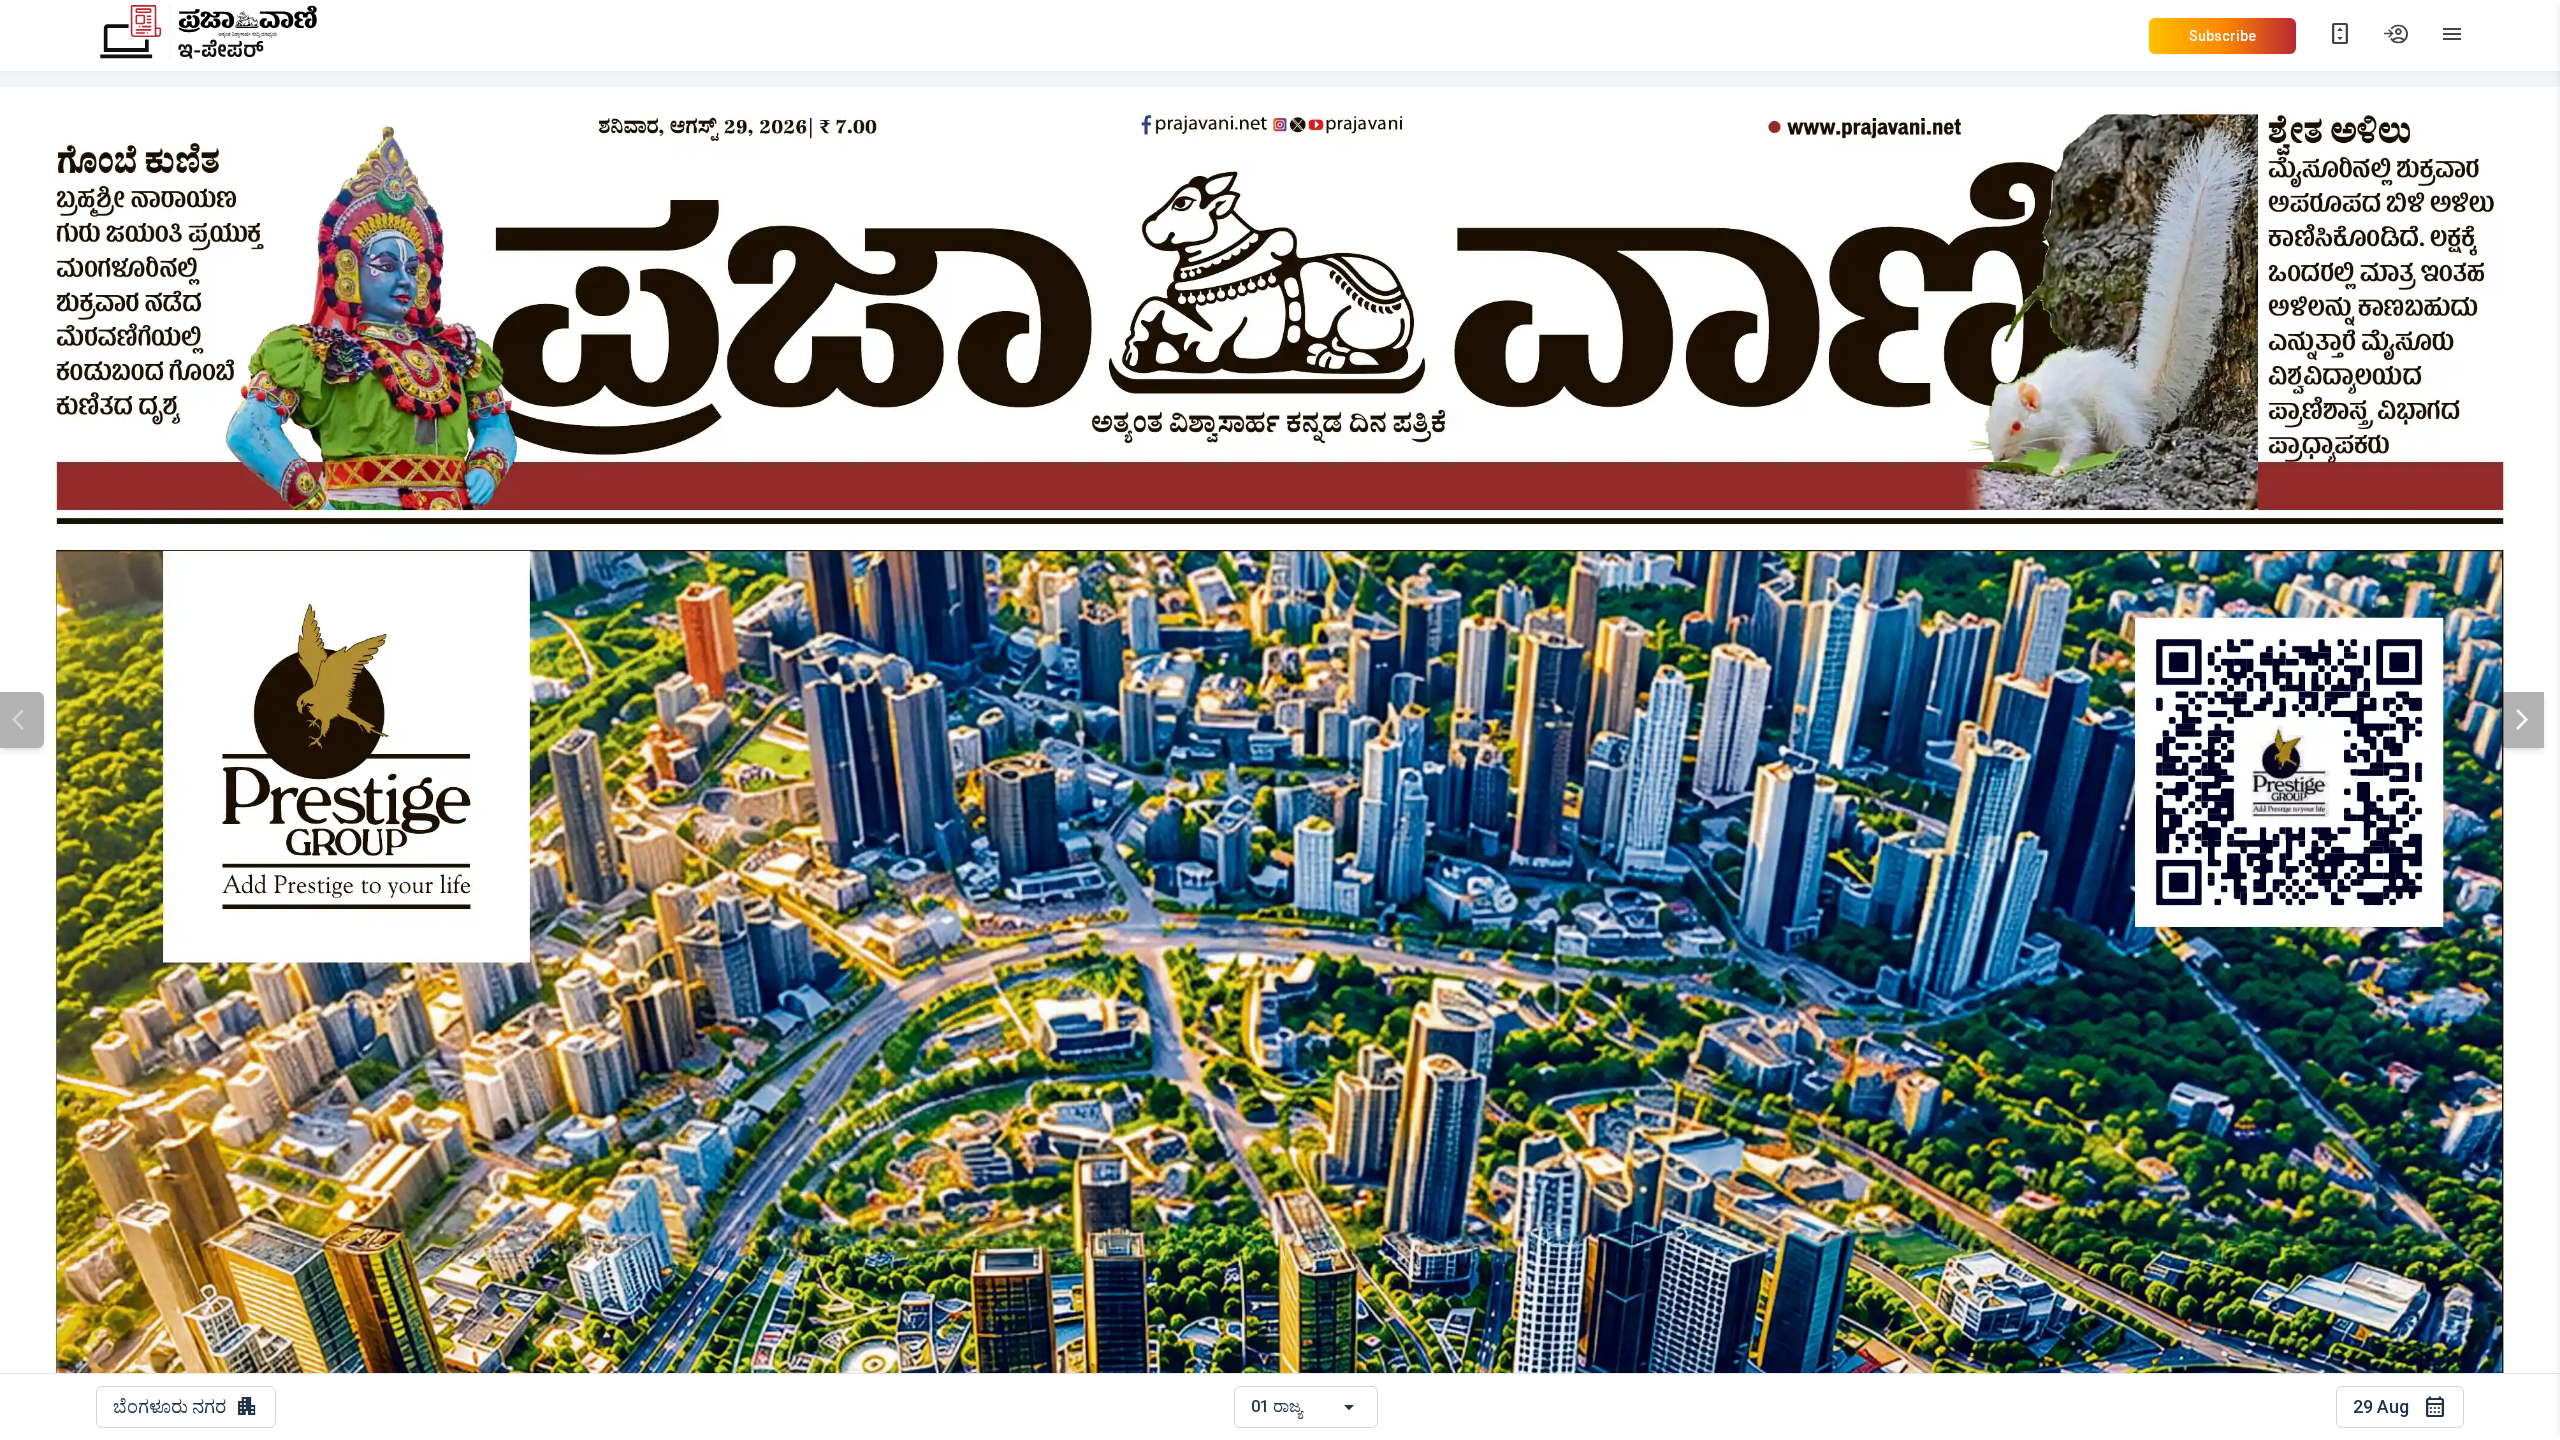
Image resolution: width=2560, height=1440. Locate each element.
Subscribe (2222, 36)
